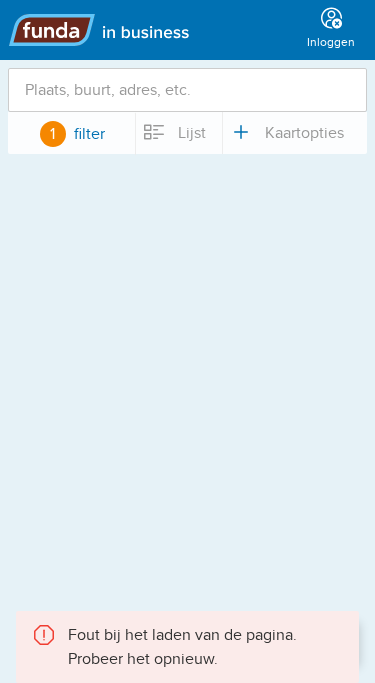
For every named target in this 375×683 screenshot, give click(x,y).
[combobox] (187, 90)
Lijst (190, 133)
